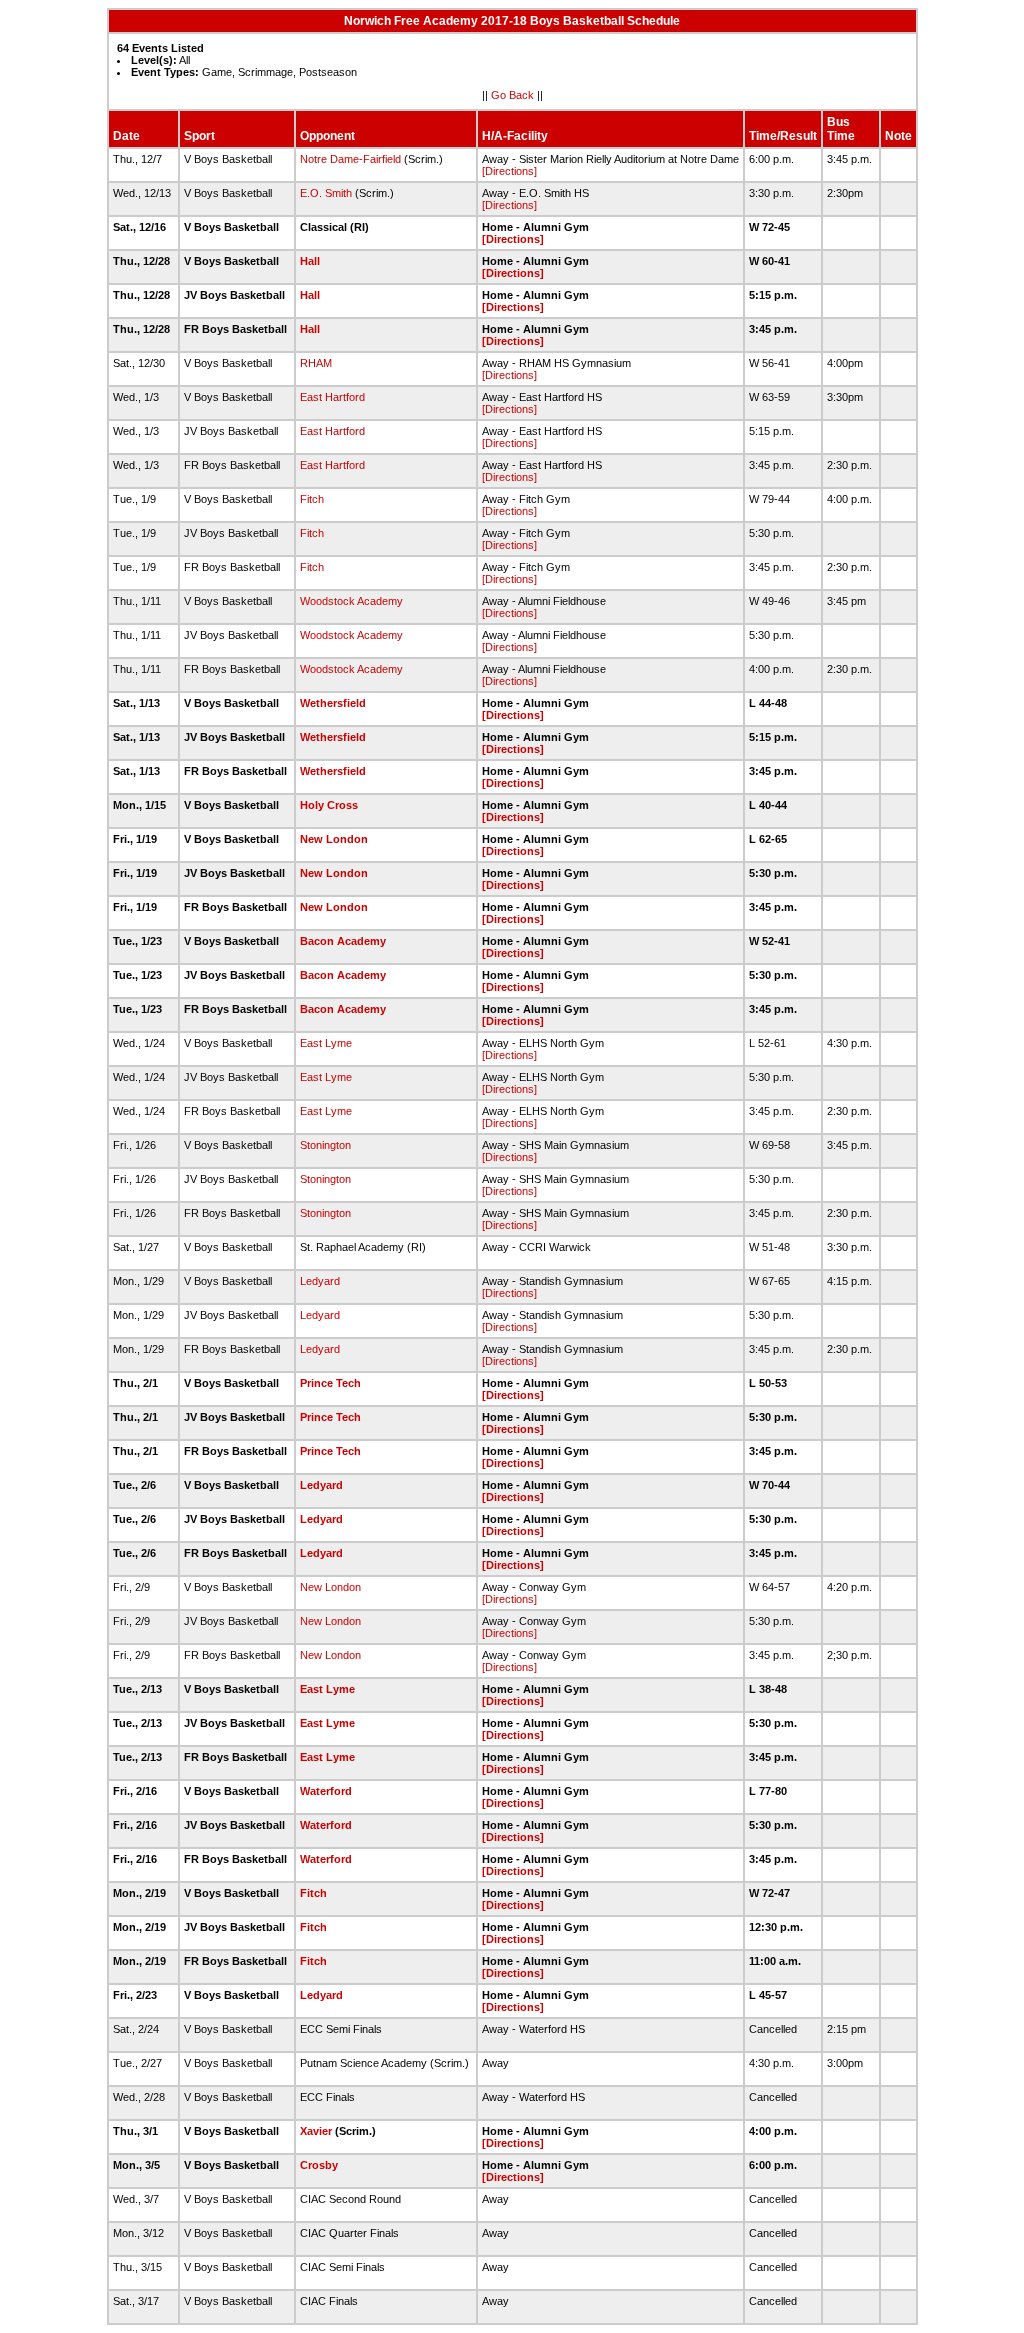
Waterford (326, 1791)
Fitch (312, 499)
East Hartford (332, 397)
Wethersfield (333, 703)
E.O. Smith (326, 193)
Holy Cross (329, 805)
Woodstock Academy (351, 601)
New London (334, 839)
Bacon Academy (343, 941)
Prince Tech (330, 1383)
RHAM (316, 363)
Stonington (325, 1145)
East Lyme (326, 1043)
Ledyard (320, 1281)
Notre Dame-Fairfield (350, 159)
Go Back (512, 95)
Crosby (319, 2165)
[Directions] (509, 171)
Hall (310, 261)
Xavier (316, 2131)
